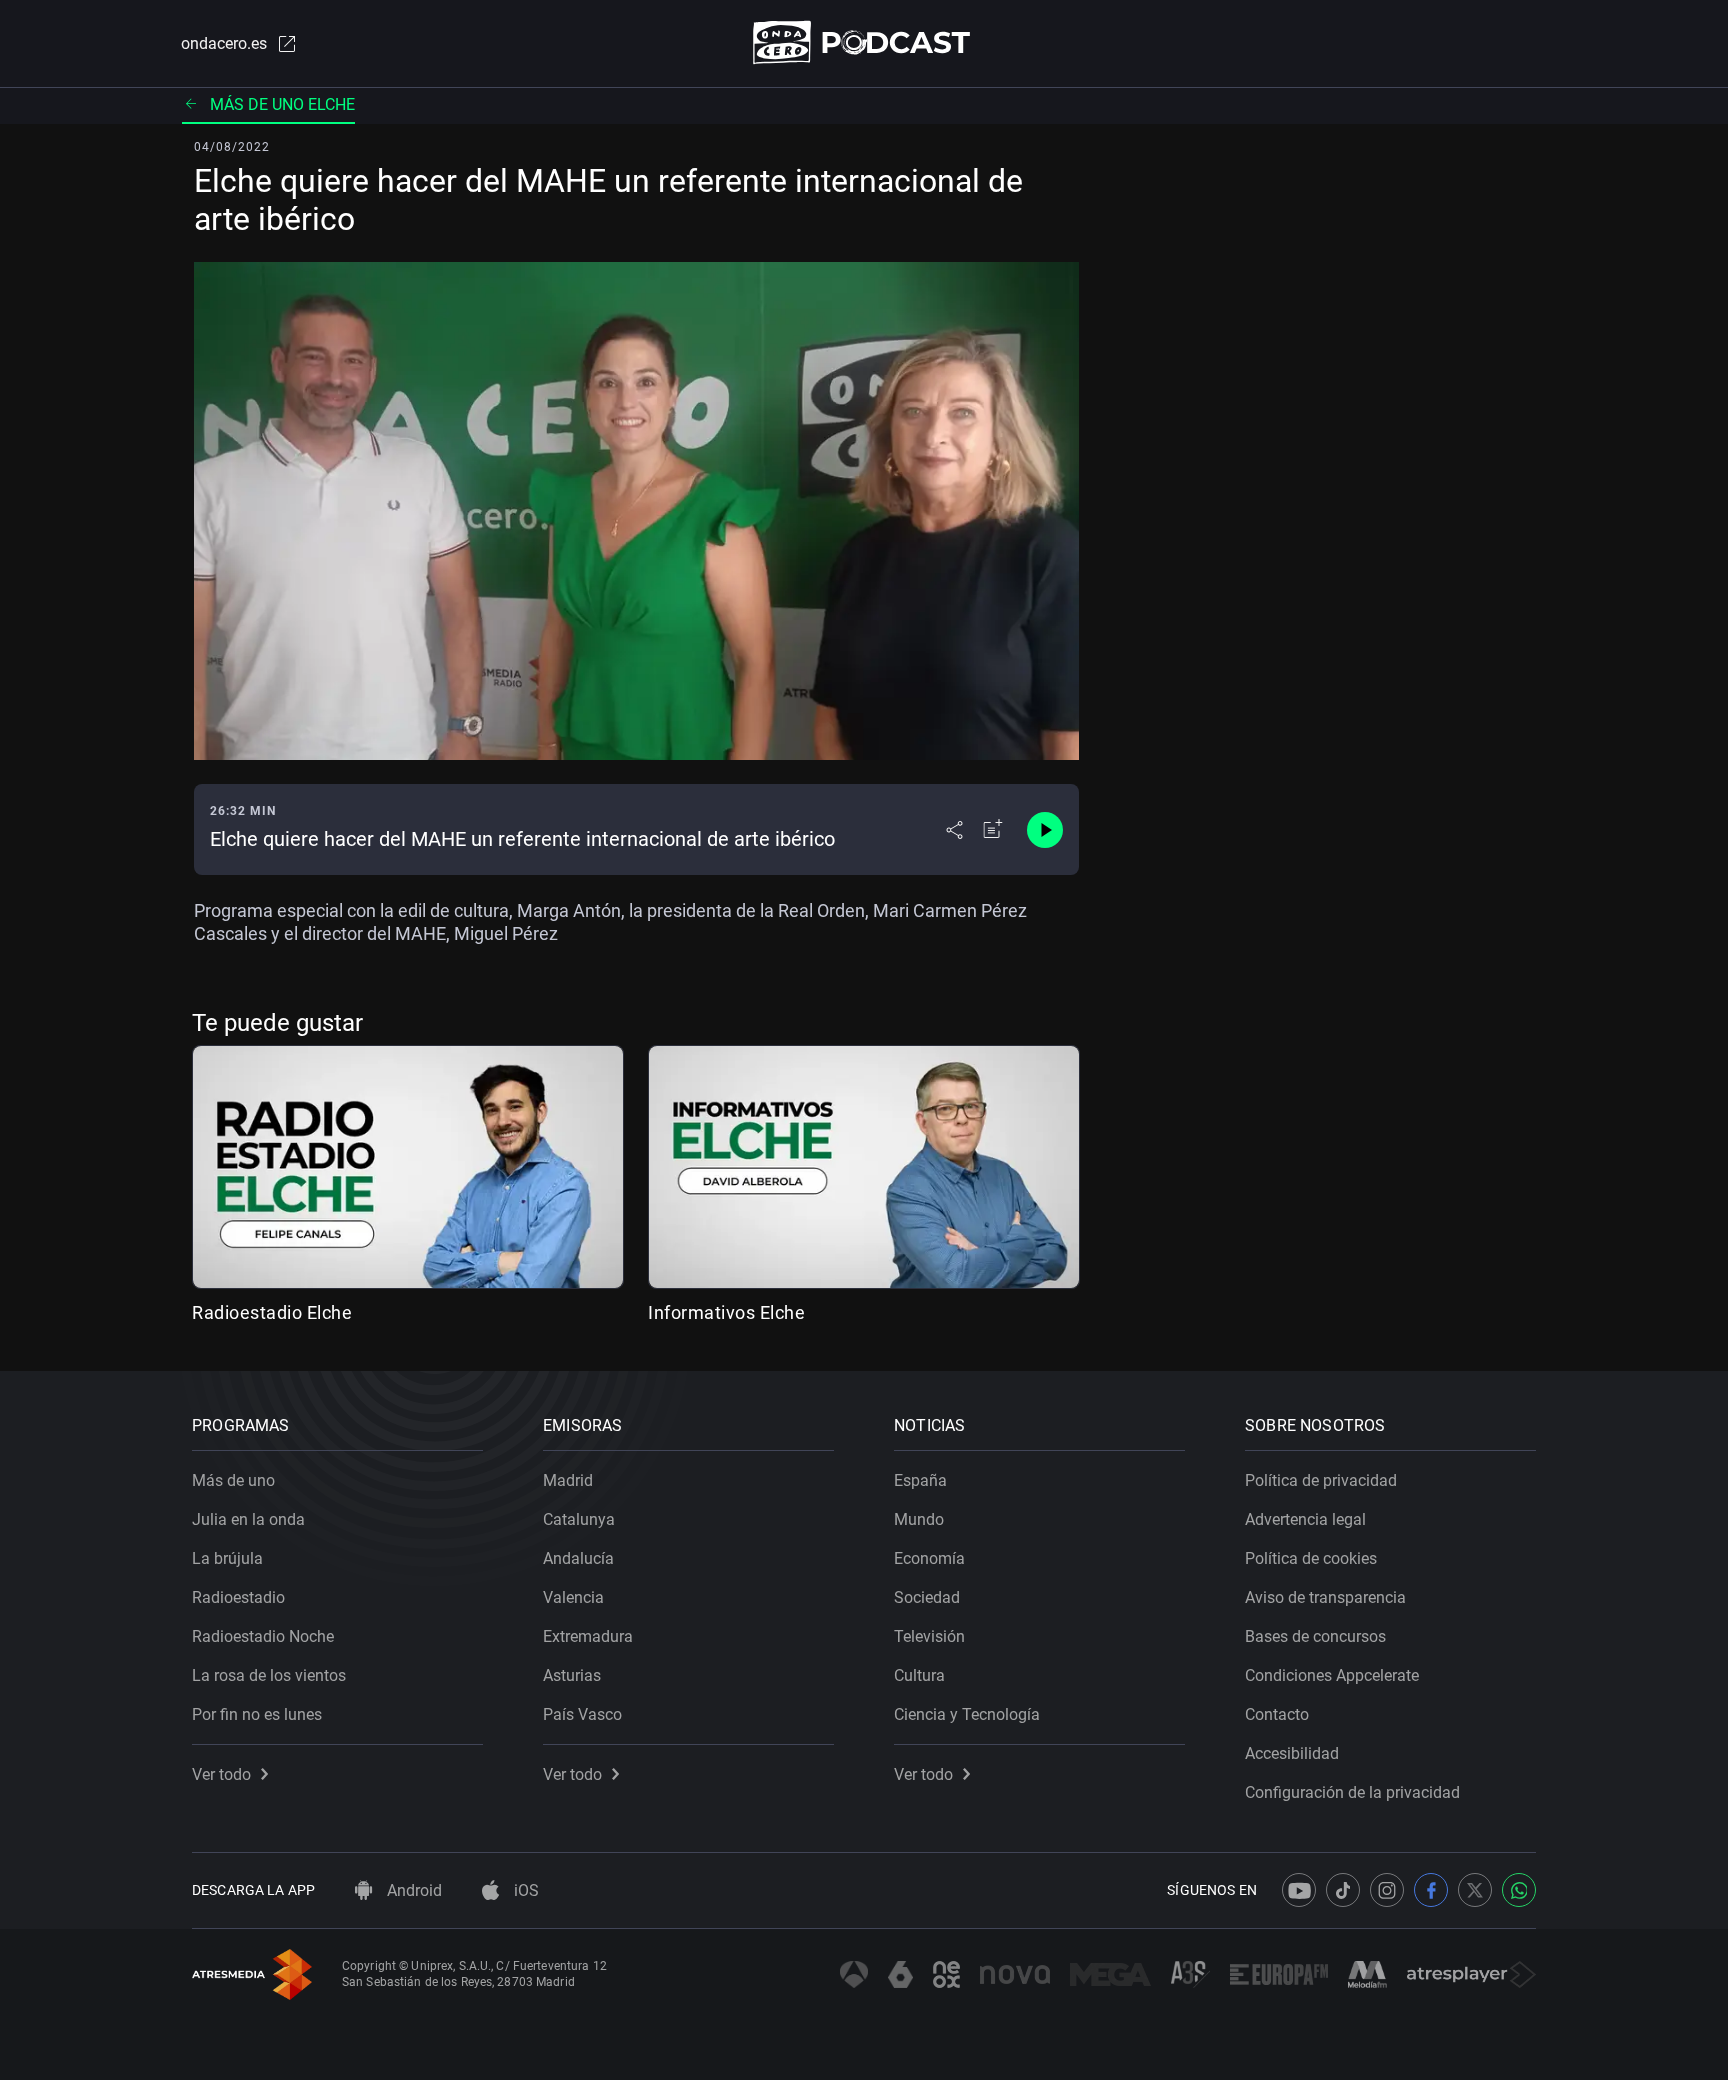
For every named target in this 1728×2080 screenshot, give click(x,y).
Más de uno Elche (282, 104)
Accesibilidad (1292, 1753)
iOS (524, 1890)
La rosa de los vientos (269, 1675)
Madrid (568, 1480)
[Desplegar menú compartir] (954, 830)
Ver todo (221, 1774)
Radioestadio (238, 1597)
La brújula (227, 1558)
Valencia (573, 1597)
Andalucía (578, 1558)
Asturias (572, 1675)
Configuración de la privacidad (1352, 1792)
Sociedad (927, 1597)
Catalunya (579, 1519)
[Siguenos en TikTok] (1343, 1890)
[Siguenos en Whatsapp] (1519, 1890)
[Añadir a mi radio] (993, 830)
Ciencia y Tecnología (967, 1714)
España (920, 1480)
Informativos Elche (726, 1312)
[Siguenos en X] (1475, 1890)
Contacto (1277, 1714)
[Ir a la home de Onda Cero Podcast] (864, 42)
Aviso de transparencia (1325, 1597)
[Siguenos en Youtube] (1299, 1890)
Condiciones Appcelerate (1332, 1675)
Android (412, 1890)
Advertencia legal (1305, 1519)
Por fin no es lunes (257, 1714)
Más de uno (233, 1480)
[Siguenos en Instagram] (1387, 1890)
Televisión (929, 1636)
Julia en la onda (248, 1519)
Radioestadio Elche (272, 1312)
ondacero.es (224, 43)
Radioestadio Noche (263, 1636)
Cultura (919, 1675)
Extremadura (588, 1636)
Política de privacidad (1321, 1480)
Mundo (919, 1519)
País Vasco (582, 1714)
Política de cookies (1311, 1558)
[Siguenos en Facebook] (1431, 1890)
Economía (929, 1558)
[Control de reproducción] (1045, 830)
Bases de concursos (1315, 1636)
